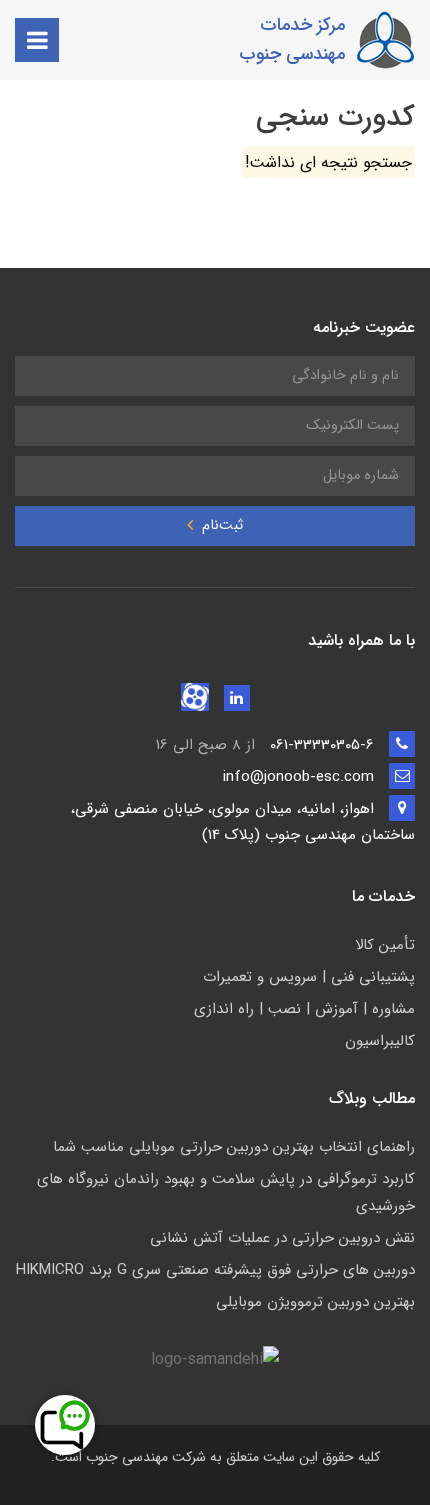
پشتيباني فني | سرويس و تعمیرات (309, 977)
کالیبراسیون (380, 1041)
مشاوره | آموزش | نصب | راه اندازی (304, 1009)
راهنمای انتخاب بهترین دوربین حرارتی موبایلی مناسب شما (234, 1147)
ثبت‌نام (220, 525)
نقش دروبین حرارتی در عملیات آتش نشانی (282, 1238)
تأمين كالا (385, 945)
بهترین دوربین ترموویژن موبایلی (315, 1302)
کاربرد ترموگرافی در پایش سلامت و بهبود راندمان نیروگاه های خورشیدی (226, 1192)
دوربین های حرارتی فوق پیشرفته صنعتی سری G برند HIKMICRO (215, 1270)
